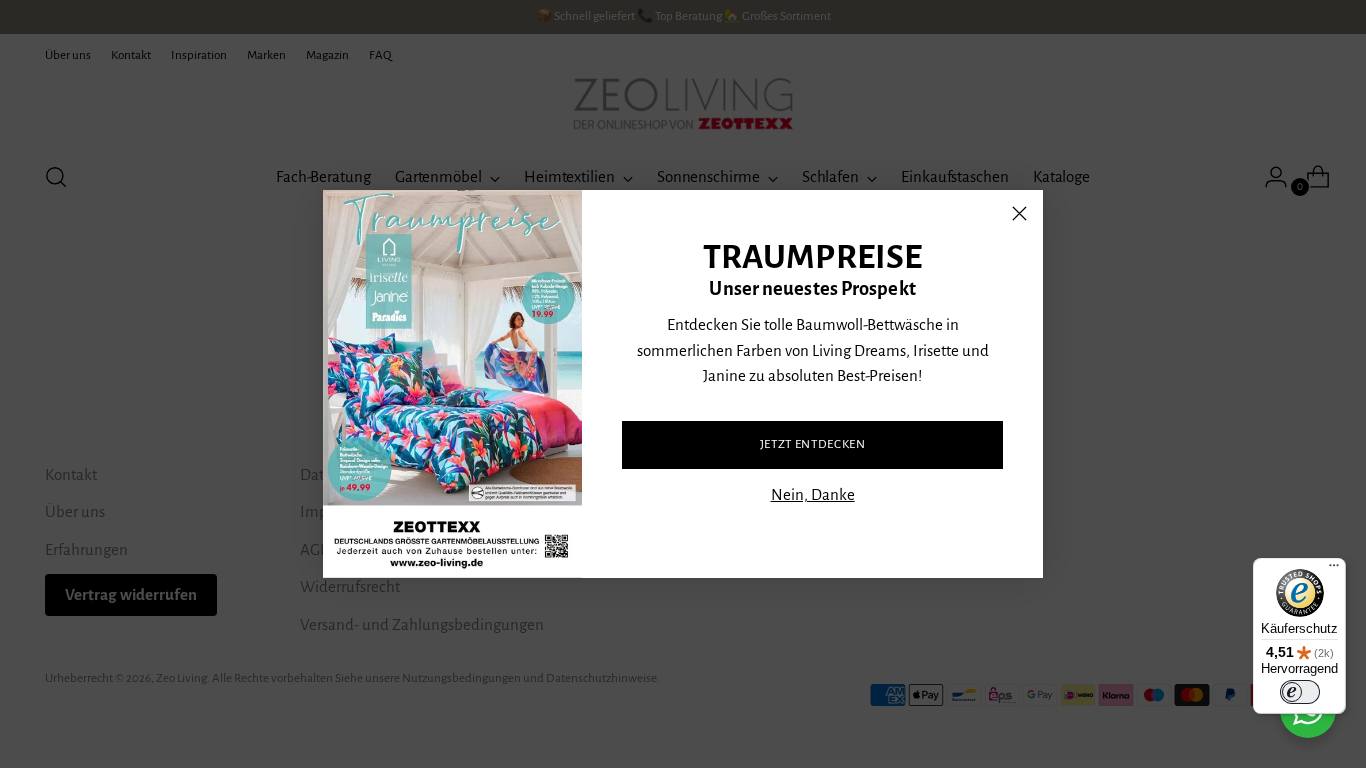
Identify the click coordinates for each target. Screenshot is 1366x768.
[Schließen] (1019, 213)
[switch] (1300, 692)
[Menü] (1334, 570)
